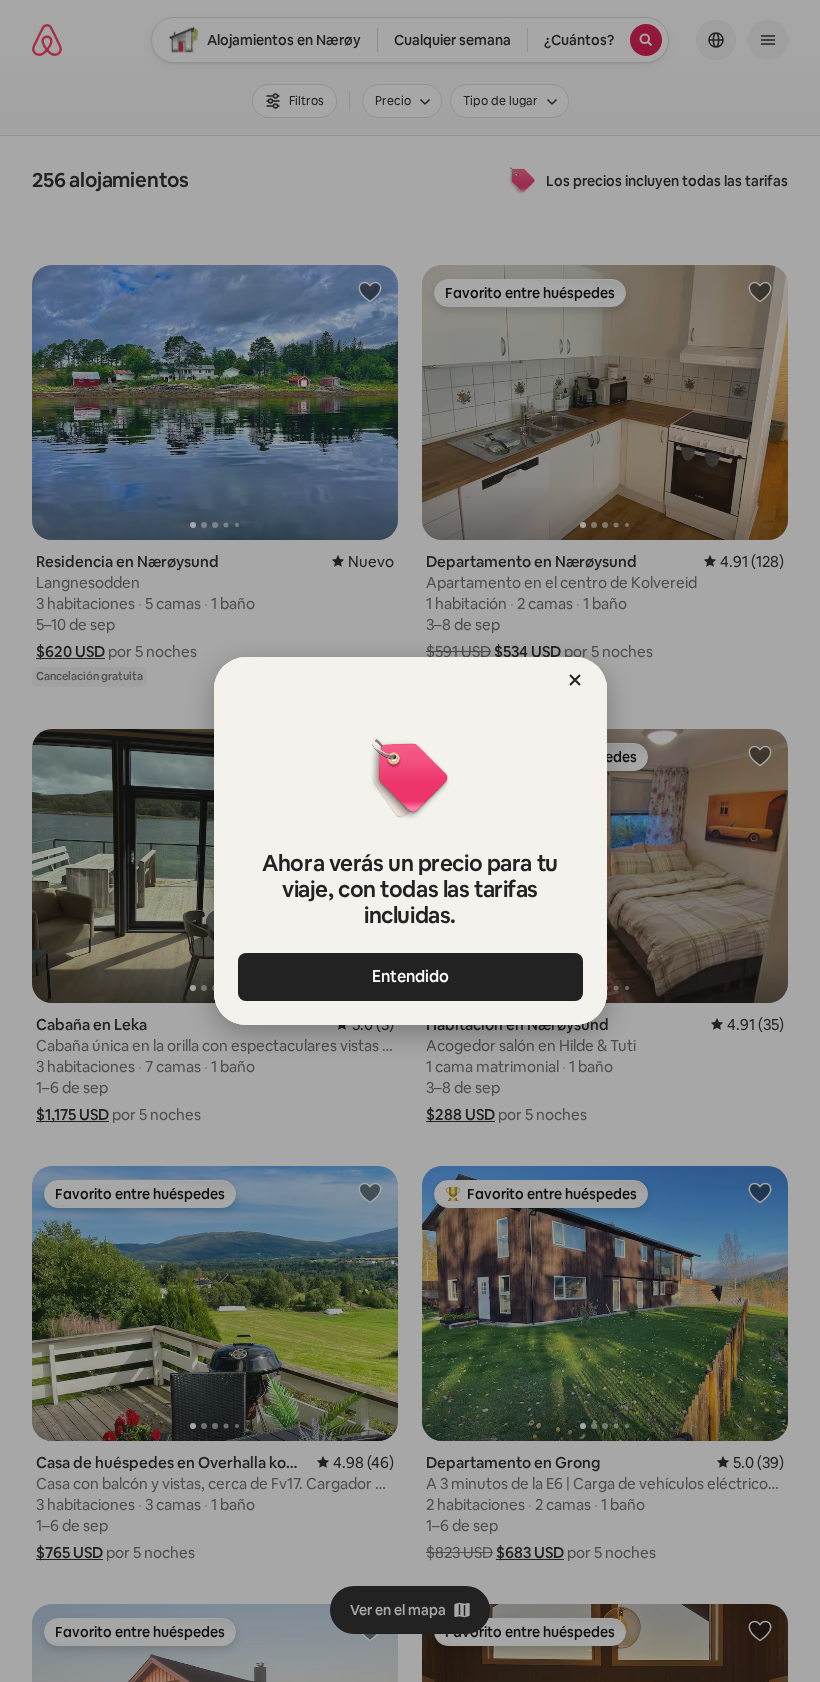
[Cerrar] (575, 680)
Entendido (410, 976)
